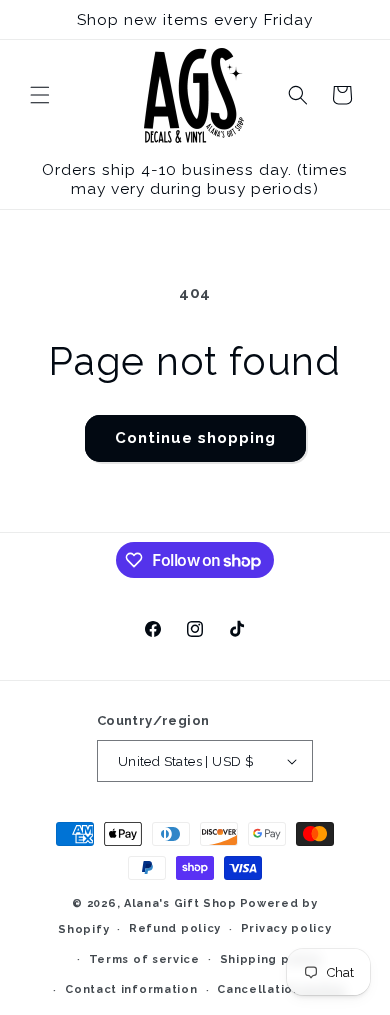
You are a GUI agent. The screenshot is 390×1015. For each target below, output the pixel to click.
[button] (40, 95)
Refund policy (175, 928)
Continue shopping (195, 438)
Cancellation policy (280, 989)
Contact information (131, 989)
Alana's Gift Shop (180, 903)
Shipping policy (271, 959)
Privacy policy (286, 928)
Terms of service (144, 959)
